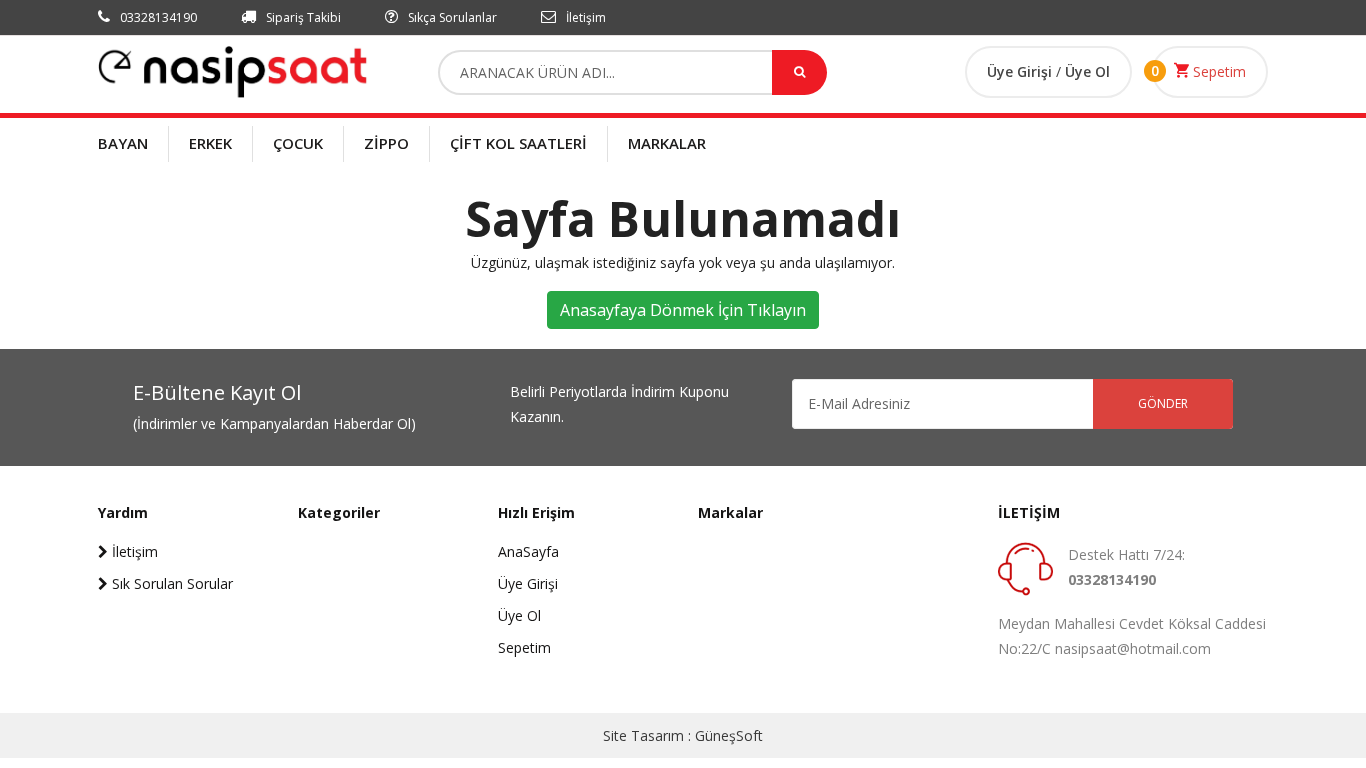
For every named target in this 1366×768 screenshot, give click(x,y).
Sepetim (1217, 71)
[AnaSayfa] (233, 70)
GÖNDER (1163, 403)
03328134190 (157, 17)
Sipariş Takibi (302, 17)
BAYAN (123, 143)
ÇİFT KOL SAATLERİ (518, 143)
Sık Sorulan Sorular (170, 583)
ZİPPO (386, 143)
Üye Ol (1087, 71)
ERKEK (210, 143)
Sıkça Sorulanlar (451, 17)
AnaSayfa (528, 551)
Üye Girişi (1021, 71)
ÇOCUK (298, 143)
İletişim (584, 17)
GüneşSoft (729, 735)
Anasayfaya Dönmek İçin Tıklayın (683, 310)
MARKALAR (667, 143)
